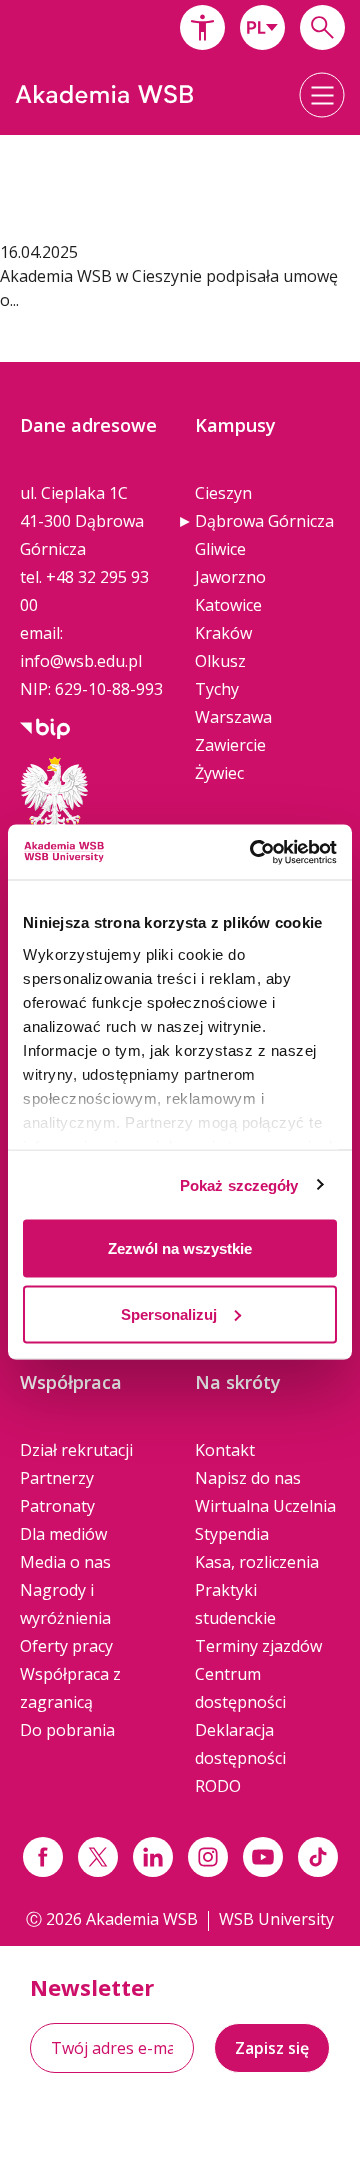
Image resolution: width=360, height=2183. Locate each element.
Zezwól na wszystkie (180, 1248)
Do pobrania (67, 1730)
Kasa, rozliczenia (257, 1562)
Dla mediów (63, 1534)
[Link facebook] (43, 1857)
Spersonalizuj (169, 1313)
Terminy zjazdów (258, 1646)
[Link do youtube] (263, 1857)
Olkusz (220, 661)
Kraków (223, 633)
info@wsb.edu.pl (81, 661)
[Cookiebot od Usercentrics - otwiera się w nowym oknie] (254, 852)
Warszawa (233, 717)
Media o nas (65, 1562)
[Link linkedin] (153, 1857)
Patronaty (57, 1506)
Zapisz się (272, 2048)
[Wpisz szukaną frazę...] (322, 27)
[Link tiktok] (318, 1857)
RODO (218, 1786)
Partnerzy (57, 1478)
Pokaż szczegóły (239, 1184)
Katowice (228, 605)
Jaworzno (230, 577)
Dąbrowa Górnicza (264, 521)
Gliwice (220, 549)
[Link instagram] (208, 1857)
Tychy (217, 689)
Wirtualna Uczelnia (265, 1506)
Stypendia (232, 1534)
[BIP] (45, 727)
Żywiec (219, 773)
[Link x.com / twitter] (98, 1857)
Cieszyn (223, 493)
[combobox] (262, 27)
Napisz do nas (248, 1478)
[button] (202, 27)
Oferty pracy (66, 1646)
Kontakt (225, 1450)
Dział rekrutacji (76, 1450)
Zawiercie (230, 745)
